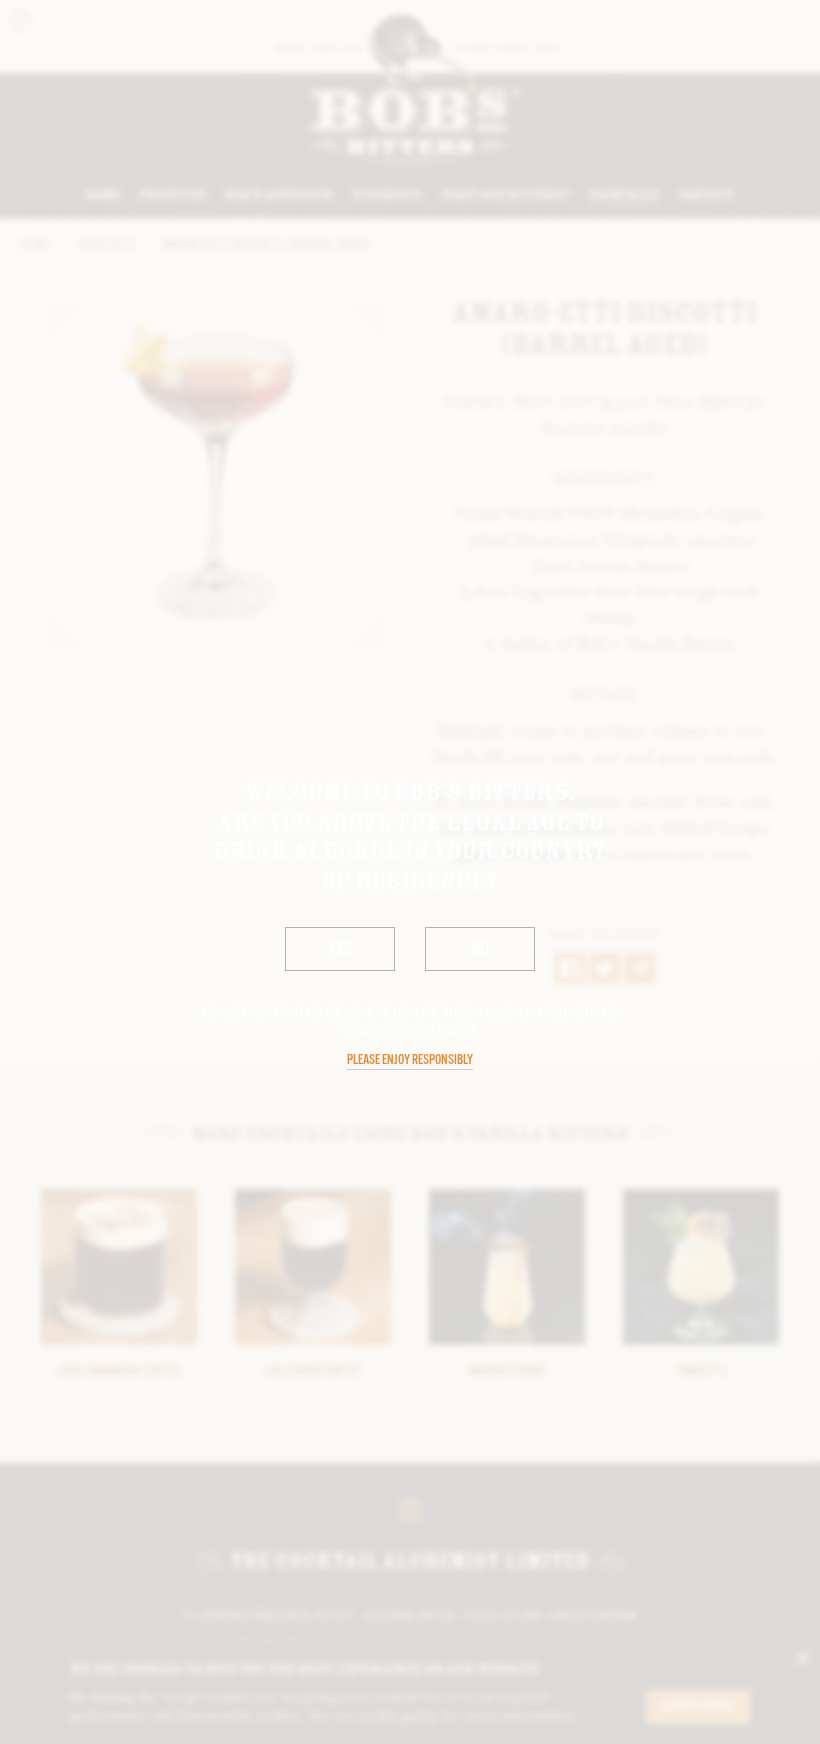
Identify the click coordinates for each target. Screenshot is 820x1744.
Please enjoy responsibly (410, 1060)
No (480, 950)
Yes (340, 950)
